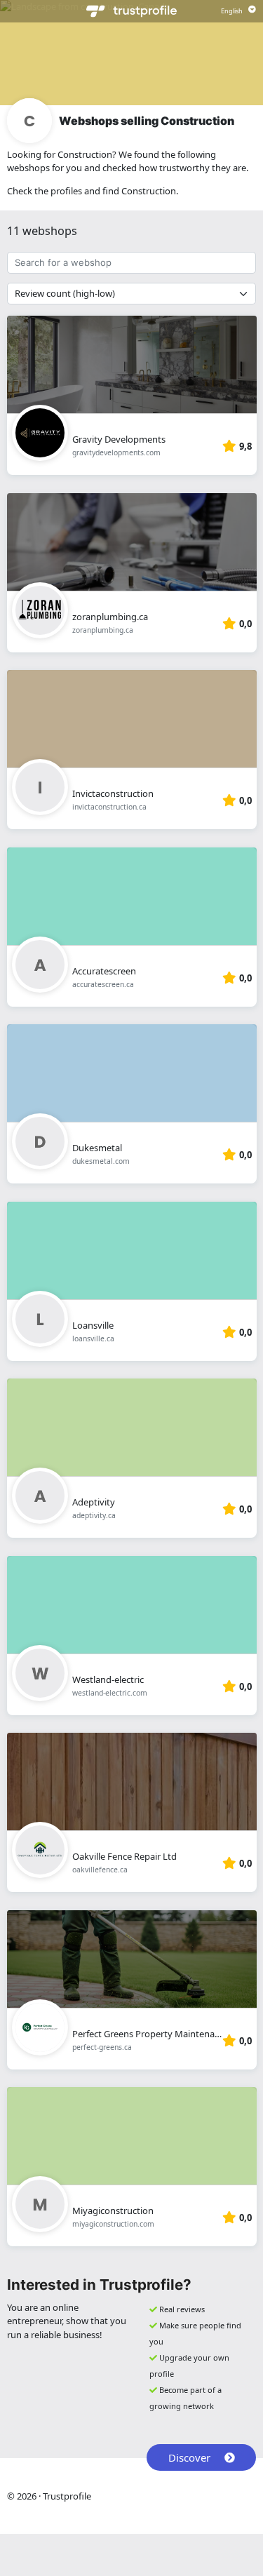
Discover (189, 2457)
